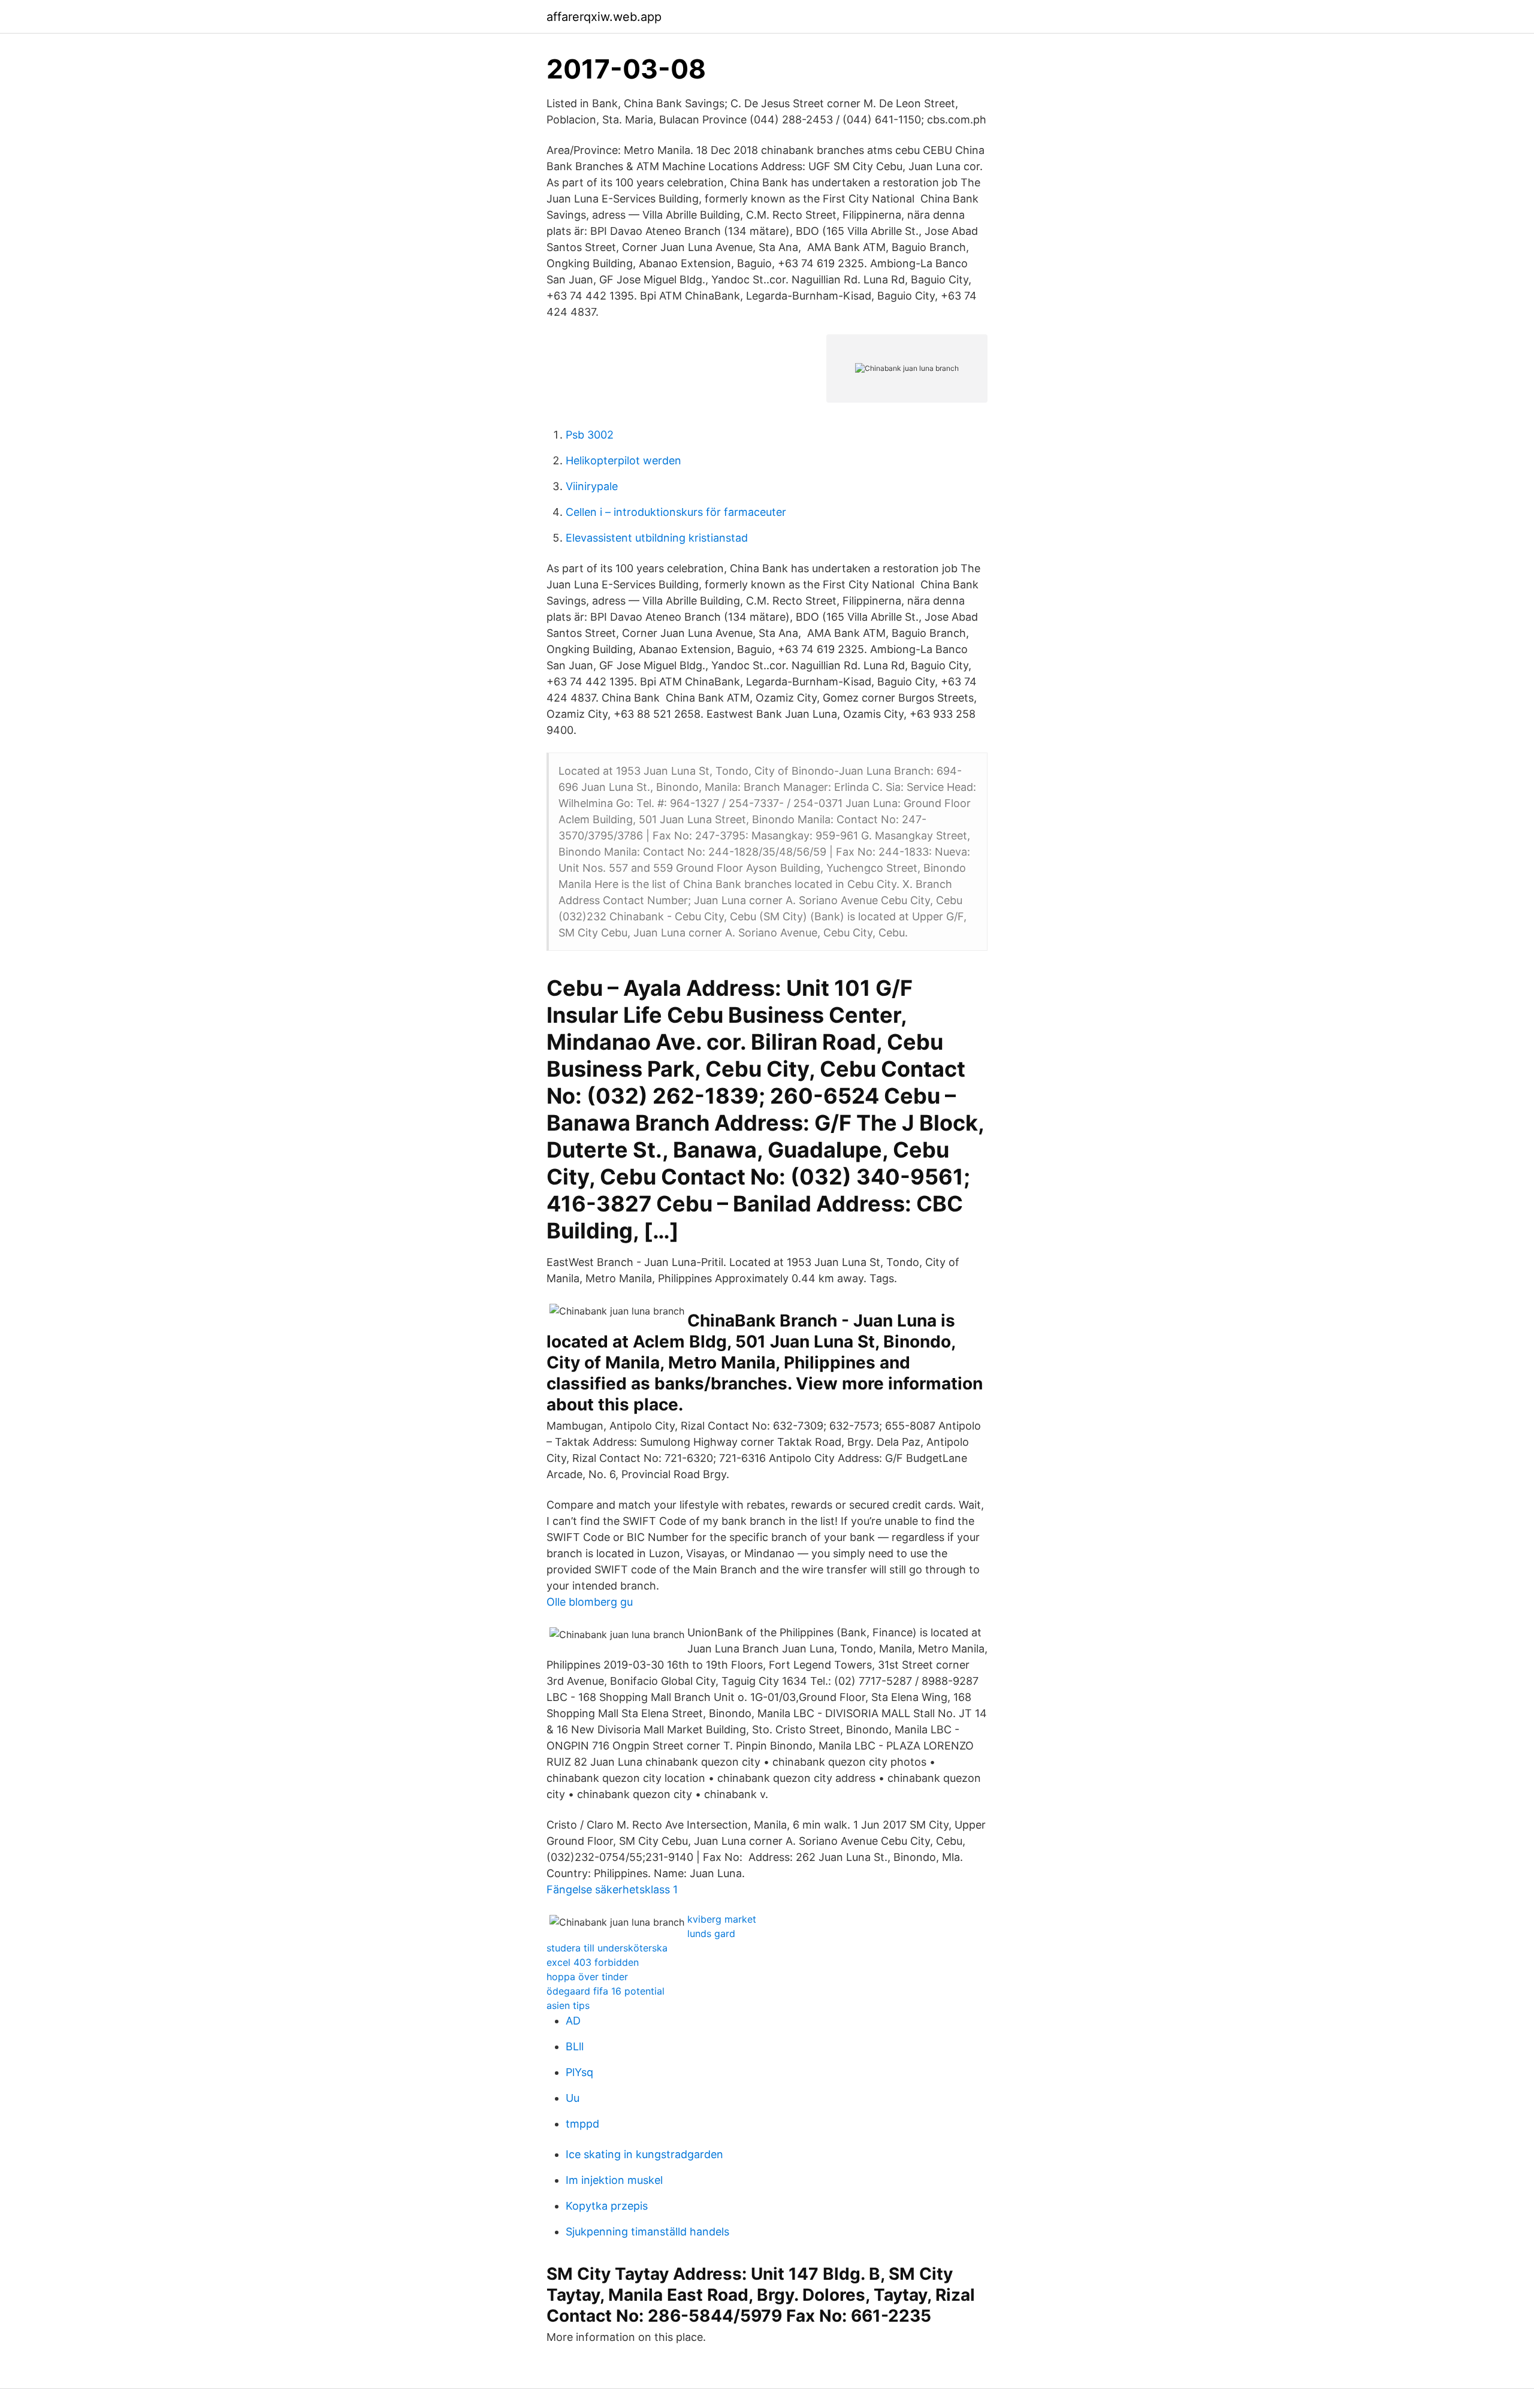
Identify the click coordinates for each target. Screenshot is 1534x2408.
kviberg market (722, 1919)
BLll (575, 2046)
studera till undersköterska (607, 1948)
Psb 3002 (590, 435)
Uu (573, 2098)
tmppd (582, 2124)
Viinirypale (592, 486)
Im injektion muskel (614, 2180)
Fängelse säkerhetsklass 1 (612, 1889)
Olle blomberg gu (590, 1602)
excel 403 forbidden (593, 1962)
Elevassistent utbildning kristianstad (657, 538)
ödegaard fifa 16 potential (606, 1991)
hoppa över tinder (587, 1977)
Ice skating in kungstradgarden (644, 2154)
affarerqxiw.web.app (604, 17)
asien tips (568, 2005)
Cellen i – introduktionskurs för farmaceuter (676, 512)
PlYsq (579, 2072)
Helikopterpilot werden (623, 460)
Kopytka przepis (607, 2206)
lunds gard (711, 1933)
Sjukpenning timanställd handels (647, 2232)
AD (573, 2021)
